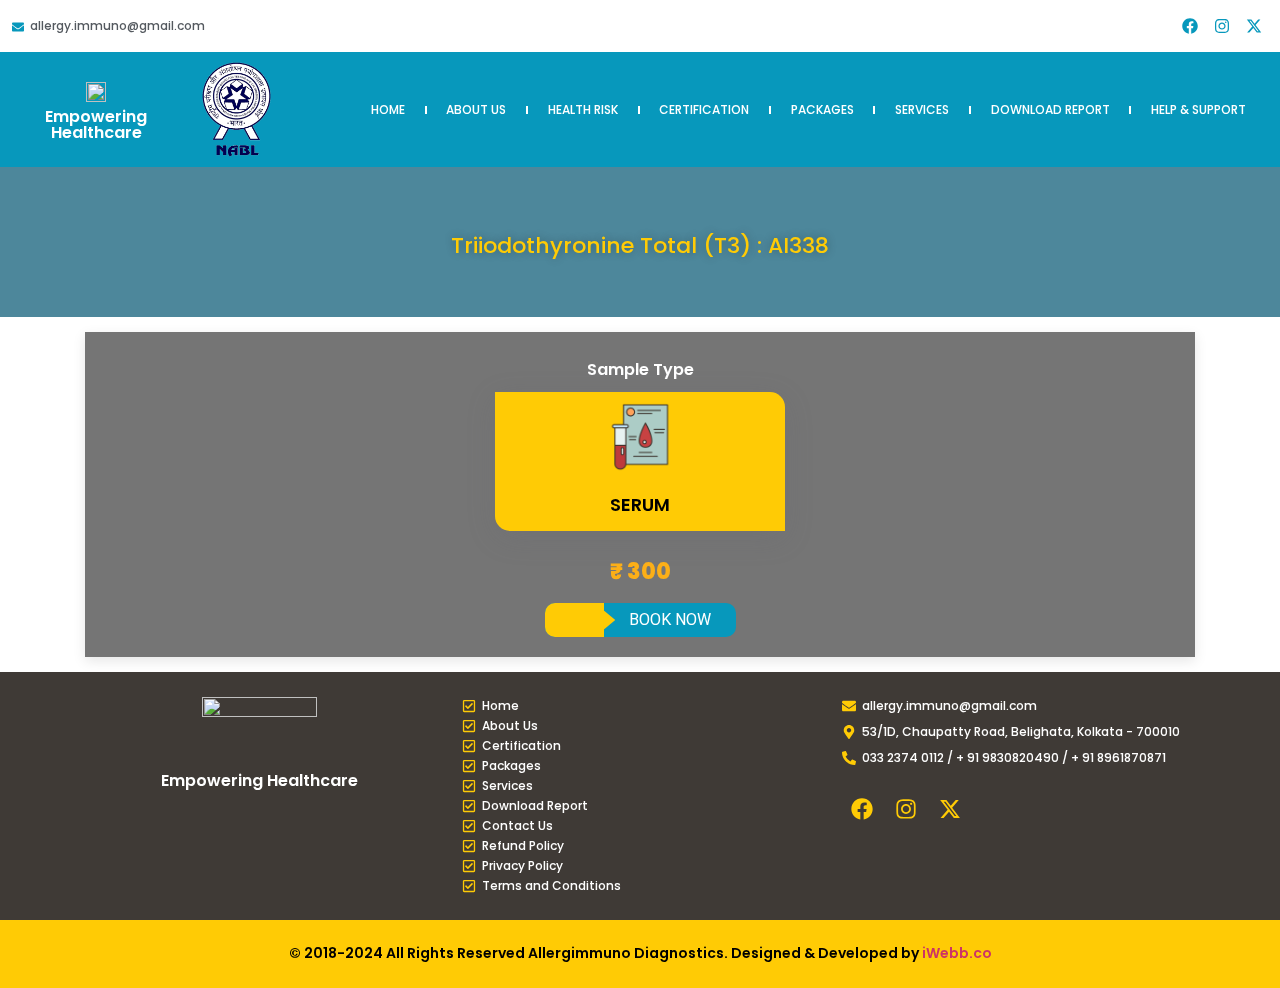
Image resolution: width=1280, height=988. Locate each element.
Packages (822, 109)
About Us (476, 109)
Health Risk (583, 109)
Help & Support (1198, 109)
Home (388, 109)
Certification (704, 109)
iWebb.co (957, 953)
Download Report (1050, 109)
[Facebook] (1190, 26)
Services (922, 109)
